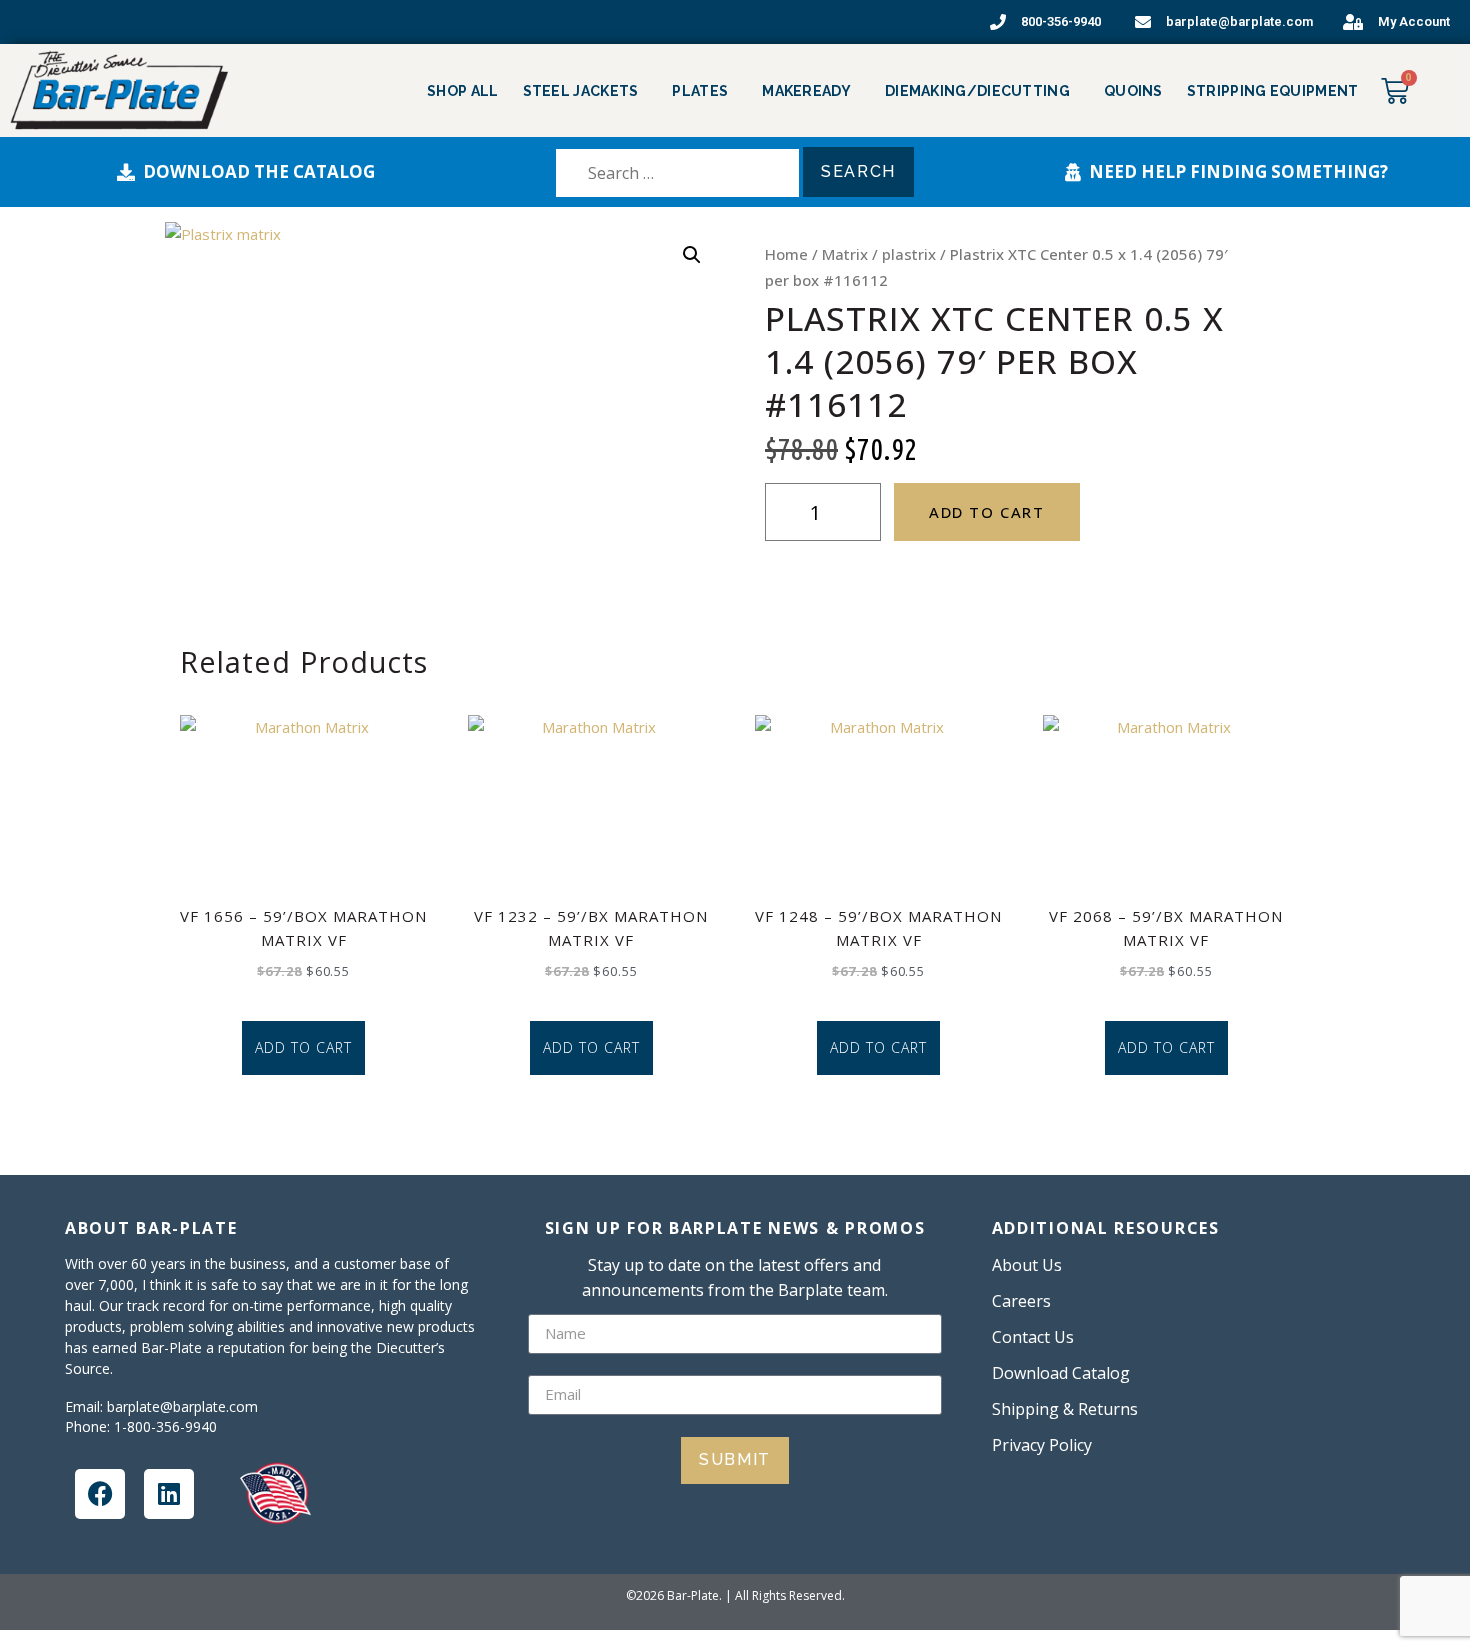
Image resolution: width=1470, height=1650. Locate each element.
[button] (692, 255)
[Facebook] (100, 1494)
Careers (1021, 1301)
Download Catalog (1061, 1373)
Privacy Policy (1042, 1445)
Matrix (845, 254)
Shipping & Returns (1065, 1409)
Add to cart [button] (303, 1047)
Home (786, 254)
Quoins (1133, 91)
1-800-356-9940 (165, 1426)
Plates (700, 91)
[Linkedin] (169, 1494)
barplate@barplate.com (182, 1406)
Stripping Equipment (1273, 91)
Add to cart (987, 512)
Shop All (462, 91)
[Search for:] (677, 173)
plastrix (909, 254)
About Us (1027, 1265)
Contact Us (1033, 1337)
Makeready (806, 91)
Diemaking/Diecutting (977, 91)
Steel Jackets (581, 91)
